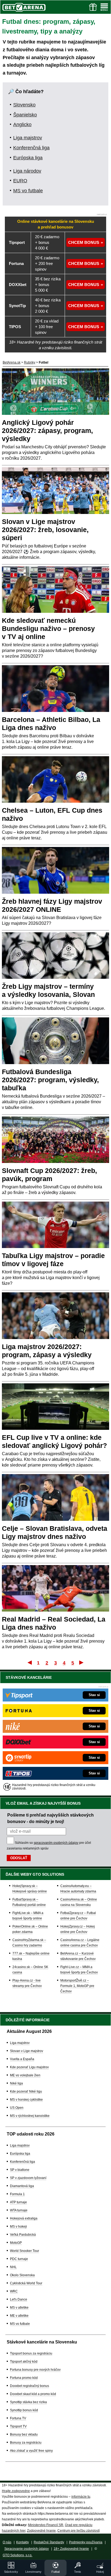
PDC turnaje (19, 2259)
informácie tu (81, 2497)
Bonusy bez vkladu (24, 2434)
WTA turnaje (19, 2210)
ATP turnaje (18, 2202)
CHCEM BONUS (84, 242)
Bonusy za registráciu (26, 2443)
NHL (13, 2267)
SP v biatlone (20, 2170)
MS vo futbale (28, 191)
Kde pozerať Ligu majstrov (29, 2067)
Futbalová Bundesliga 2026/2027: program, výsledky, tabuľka (50, 1080)
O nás (7, 2542)
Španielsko (25, 115)
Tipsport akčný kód (24, 2362)
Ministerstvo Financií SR (46, 2525)
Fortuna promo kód (24, 2378)
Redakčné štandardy (49, 2542)
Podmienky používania (86, 2542)
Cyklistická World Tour (26, 2283)
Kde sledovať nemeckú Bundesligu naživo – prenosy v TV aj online (48, 628)
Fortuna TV (18, 2418)
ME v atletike (19, 2316)
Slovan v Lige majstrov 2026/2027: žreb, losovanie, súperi (45, 530)
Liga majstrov (28, 138)
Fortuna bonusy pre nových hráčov (35, 2370)
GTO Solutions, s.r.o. (18, 2555)
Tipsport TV (18, 2426)
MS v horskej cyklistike (26, 2100)
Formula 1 (17, 2194)
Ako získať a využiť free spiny (31, 2451)
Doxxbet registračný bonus (30, 2386)
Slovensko (24, 105)
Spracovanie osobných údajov (27, 2549)
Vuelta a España (22, 2059)
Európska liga (28, 158)
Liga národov (27, 171)
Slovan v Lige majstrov (27, 2051)
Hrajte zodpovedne (16, 2491)
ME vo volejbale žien (25, 2075)
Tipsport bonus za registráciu (31, 2353)
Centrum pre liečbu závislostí (79, 2531)
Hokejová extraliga (24, 2218)
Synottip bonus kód (24, 2410)
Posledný (82, 1662)
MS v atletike (19, 2308)
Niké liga (16, 2083)
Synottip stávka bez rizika (28, 2402)
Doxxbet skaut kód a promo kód (33, 2394)
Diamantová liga (22, 2186)
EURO (20, 181)
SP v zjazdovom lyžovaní (28, 2178)
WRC (14, 2291)
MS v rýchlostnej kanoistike (30, 2116)
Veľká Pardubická (23, 2235)
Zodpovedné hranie (41, 2531)
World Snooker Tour (25, 2251)
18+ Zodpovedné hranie (71, 2549)
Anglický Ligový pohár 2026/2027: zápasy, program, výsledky (47, 431)
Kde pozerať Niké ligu (26, 2091)
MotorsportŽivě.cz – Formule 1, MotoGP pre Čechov (77, 1986)
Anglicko (22, 125)
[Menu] (104, 7)
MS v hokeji (18, 2227)
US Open (17, 2108)
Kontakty (22, 2542)
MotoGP (16, 2243)
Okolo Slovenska (22, 2275)
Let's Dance (19, 2299)
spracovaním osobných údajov (56, 1843)
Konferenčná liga (31, 148)
